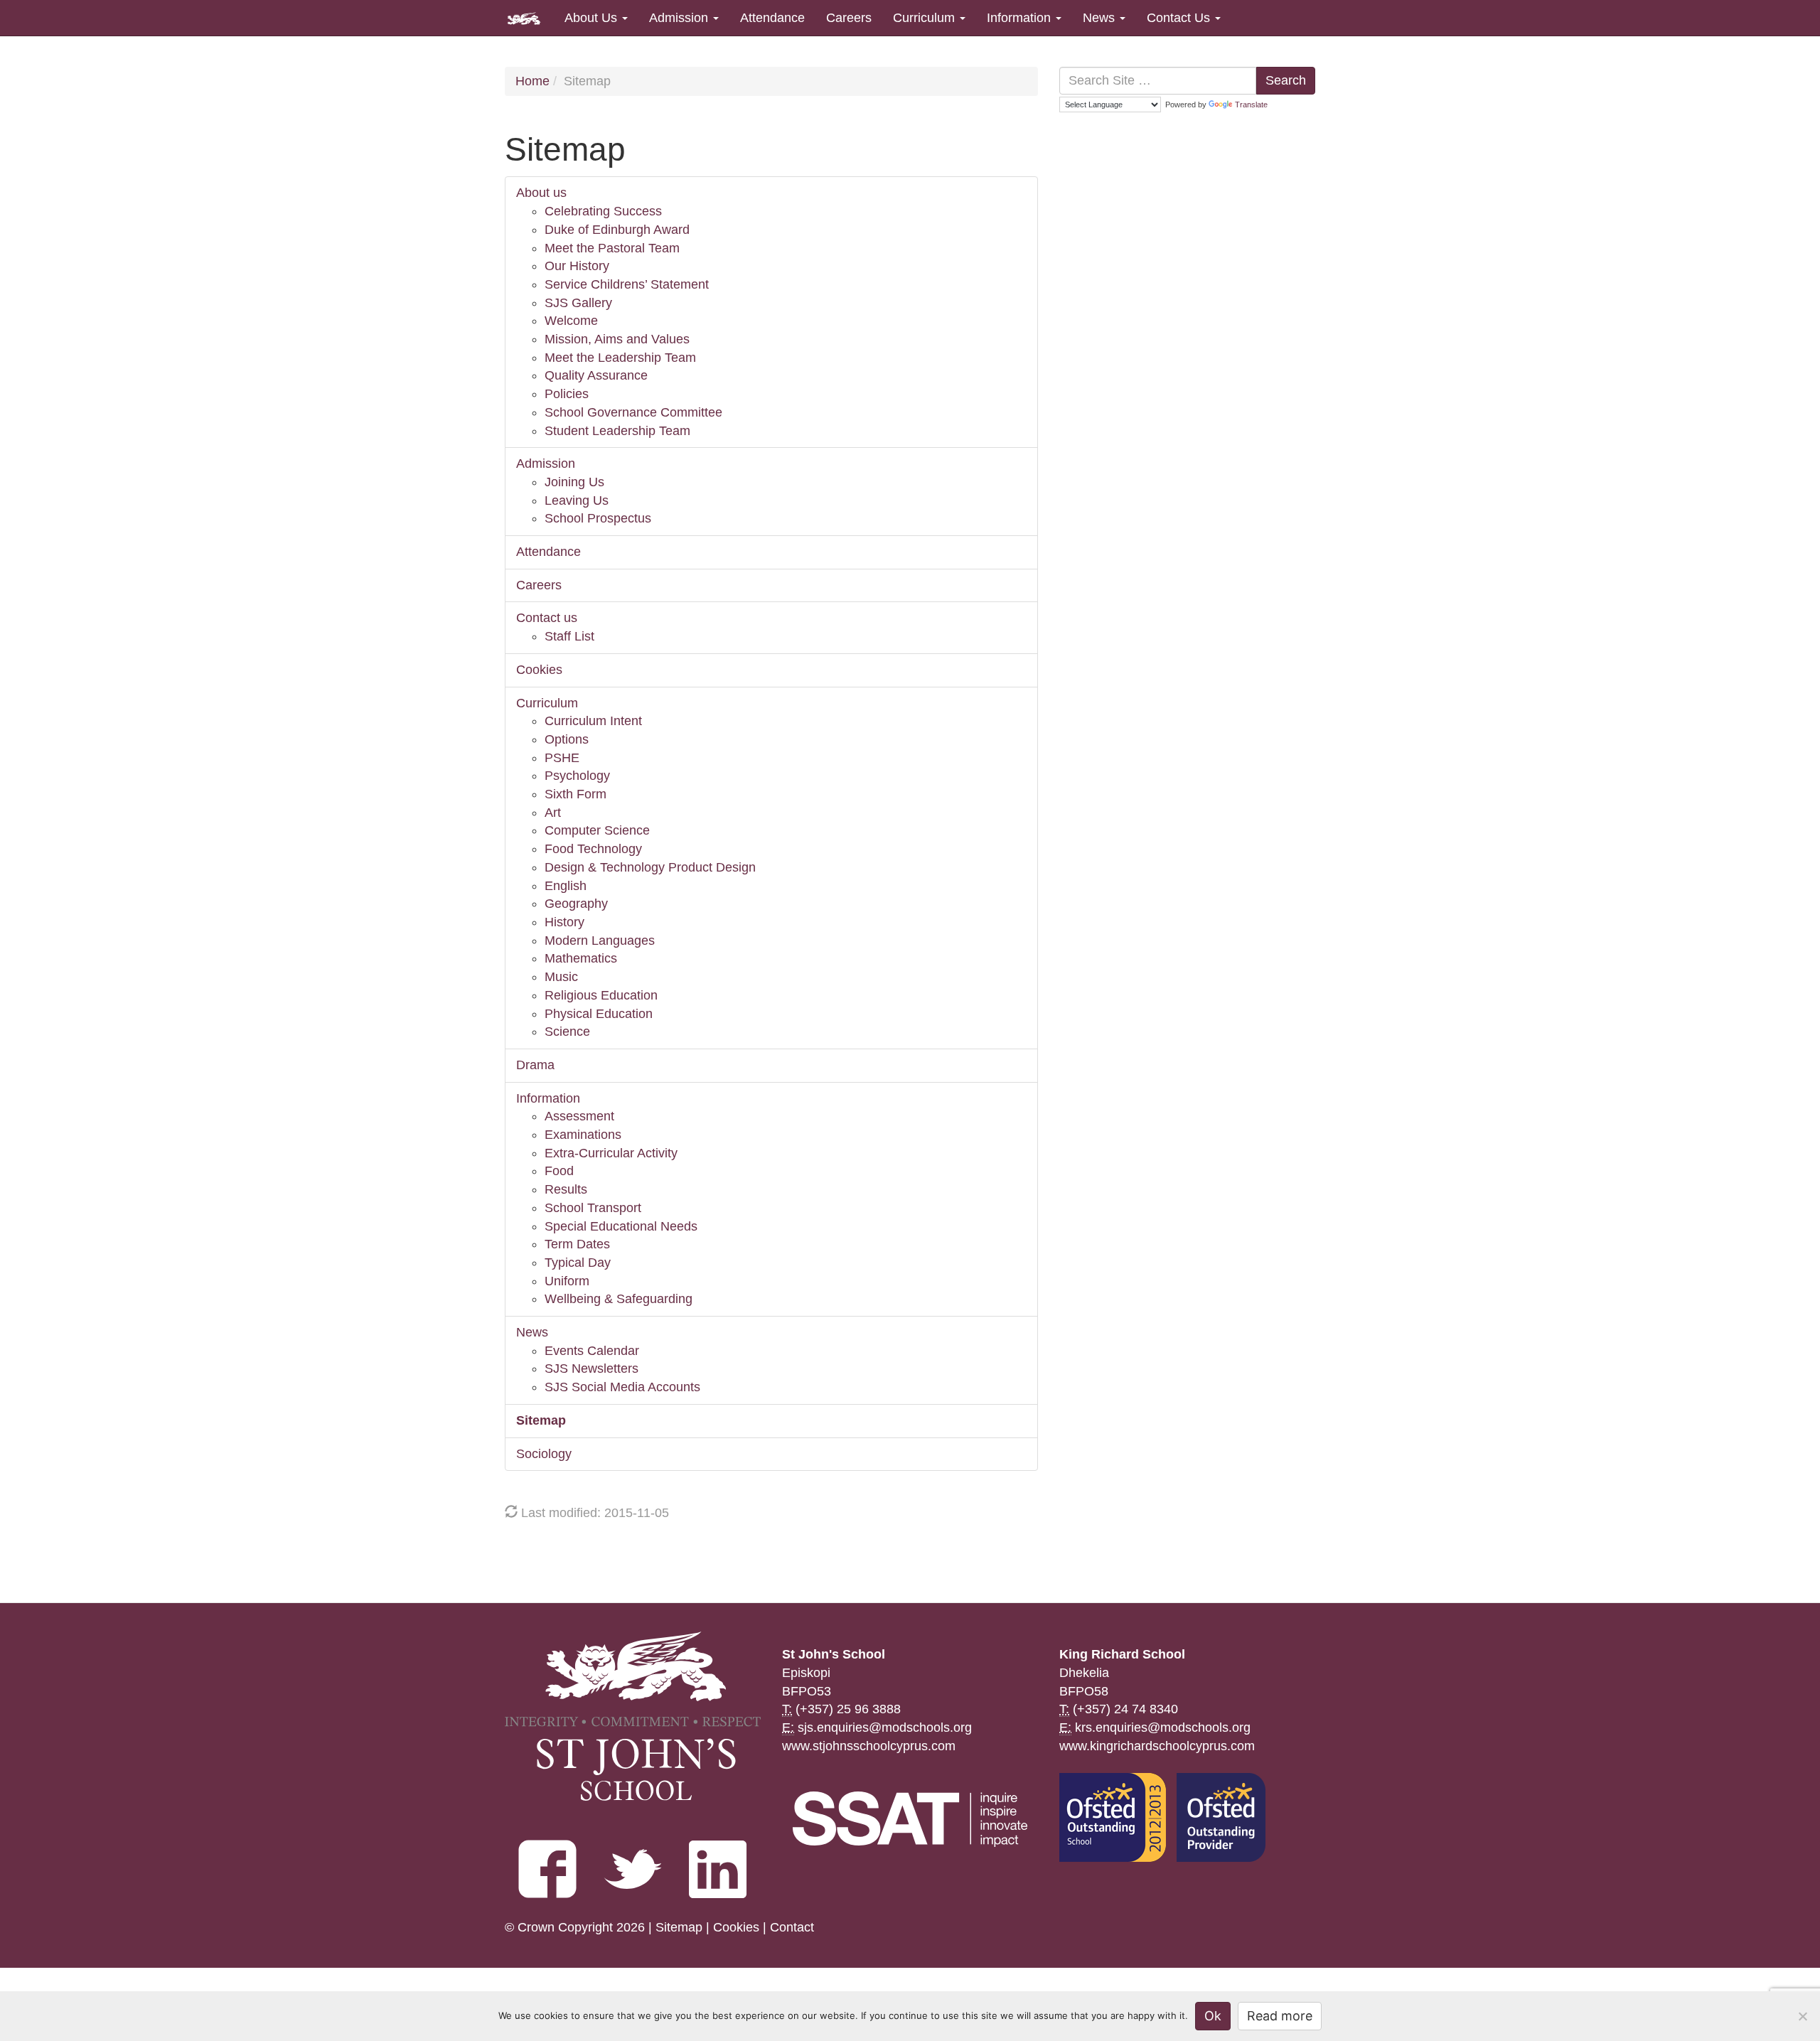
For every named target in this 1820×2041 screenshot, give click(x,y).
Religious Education (601, 995)
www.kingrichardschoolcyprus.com (1157, 1746)
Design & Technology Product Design (650, 867)
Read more (1280, 2016)
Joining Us (574, 482)
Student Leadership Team (617, 431)
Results (566, 1189)
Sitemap (541, 1420)
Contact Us (1180, 18)
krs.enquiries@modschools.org (1163, 1727)
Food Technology (593, 849)
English (566, 886)
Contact (792, 1927)
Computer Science (597, 830)
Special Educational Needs (621, 1226)
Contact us (547, 618)
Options (567, 739)
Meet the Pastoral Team (612, 248)
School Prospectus (598, 518)
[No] (1802, 2016)
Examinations (583, 1135)
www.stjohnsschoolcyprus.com (869, 1746)
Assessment (579, 1116)
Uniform (567, 1281)
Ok (1213, 2016)
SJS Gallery (578, 303)
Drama (535, 1065)
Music (561, 977)
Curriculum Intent (593, 721)
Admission (680, 18)
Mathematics (581, 958)
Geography (576, 904)
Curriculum (926, 18)
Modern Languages (600, 941)
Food (559, 1171)
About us (541, 193)
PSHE (562, 758)
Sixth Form (576, 794)
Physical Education (599, 1014)
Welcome (571, 321)
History (564, 922)
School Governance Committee (633, 412)
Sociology (544, 1454)
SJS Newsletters (591, 1368)
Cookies (539, 670)
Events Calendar (592, 1351)
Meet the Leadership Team (620, 358)
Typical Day (578, 1263)
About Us (593, 18)
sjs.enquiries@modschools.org (885, 1727)
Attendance (772, 18)
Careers (849, 18)
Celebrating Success (603, 211)
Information (1021, 18)
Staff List (569, 636)
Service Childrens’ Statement (627, 284)
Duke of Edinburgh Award (617, 230)
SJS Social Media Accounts (622, 1387)
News (1101, 18)
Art (553, 813)
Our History (577, 266)
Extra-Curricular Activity (611, 1153)
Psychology (577, 776)
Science (567, 1032)
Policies (567, 394)
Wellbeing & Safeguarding (619, 1299)
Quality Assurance (596, 375)
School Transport (593, 1208)
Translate (1251, 105)
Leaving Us (577, 500)
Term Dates (577, 1244)
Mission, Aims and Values (617, 339)
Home (532, 81)
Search (1286, 80)
